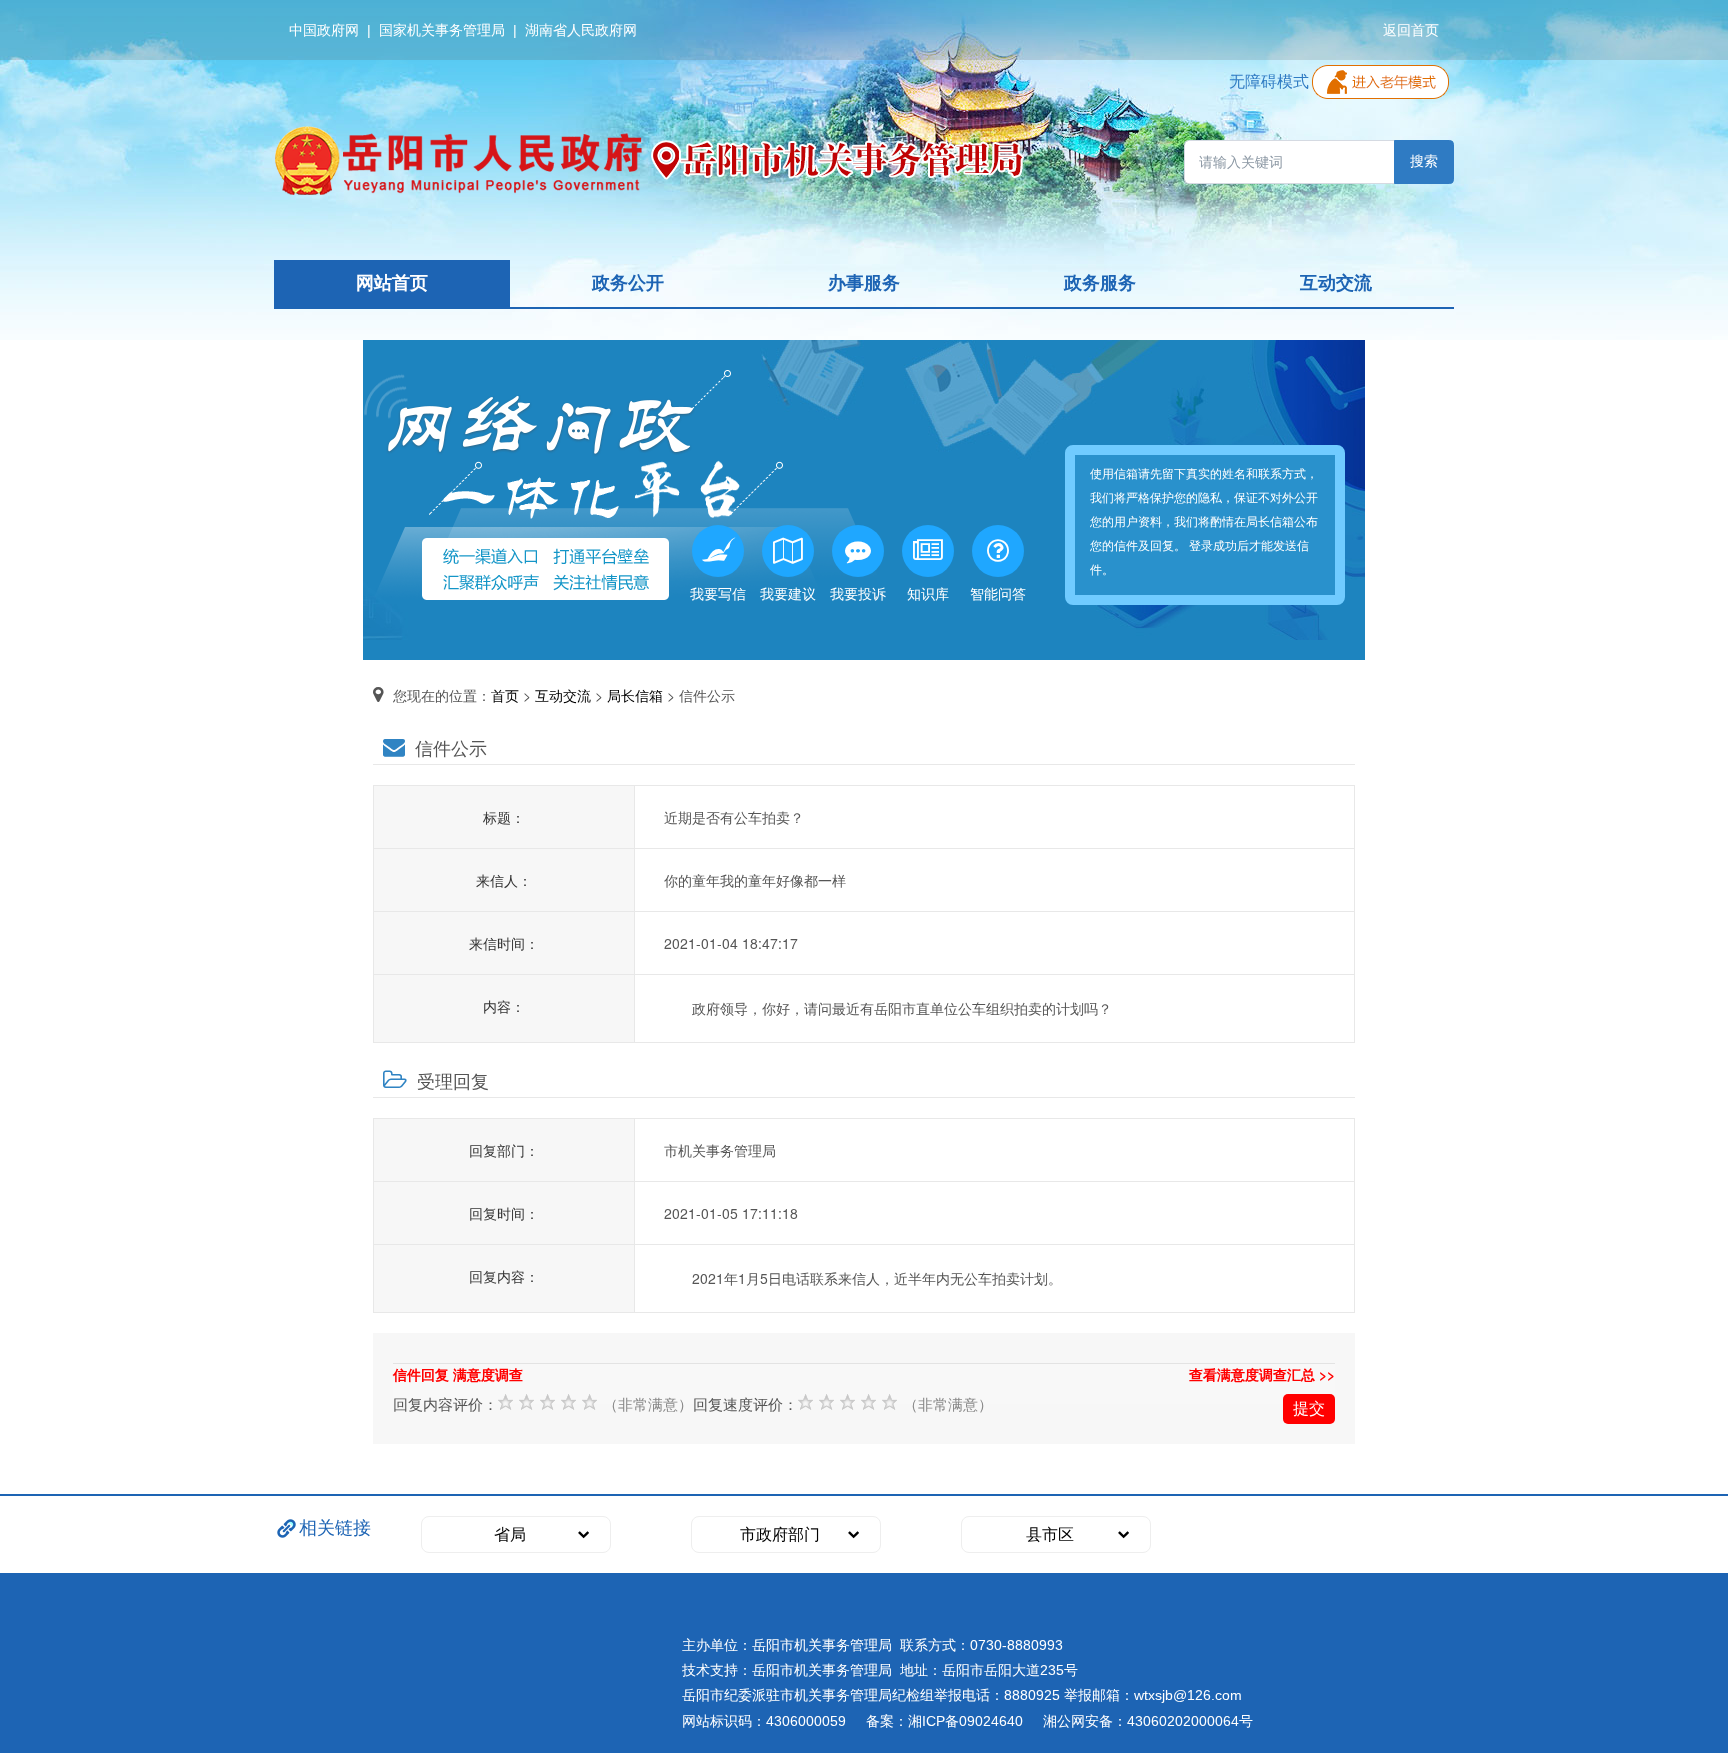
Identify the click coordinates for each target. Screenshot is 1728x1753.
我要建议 (788, 593)
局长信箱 (635, 695)
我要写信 (718, 593)
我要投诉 (858, 593)
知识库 (928, 593)
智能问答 (998, 593)
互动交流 (563, 695)
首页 (505, 695)
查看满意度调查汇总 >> (1262, 1374)
